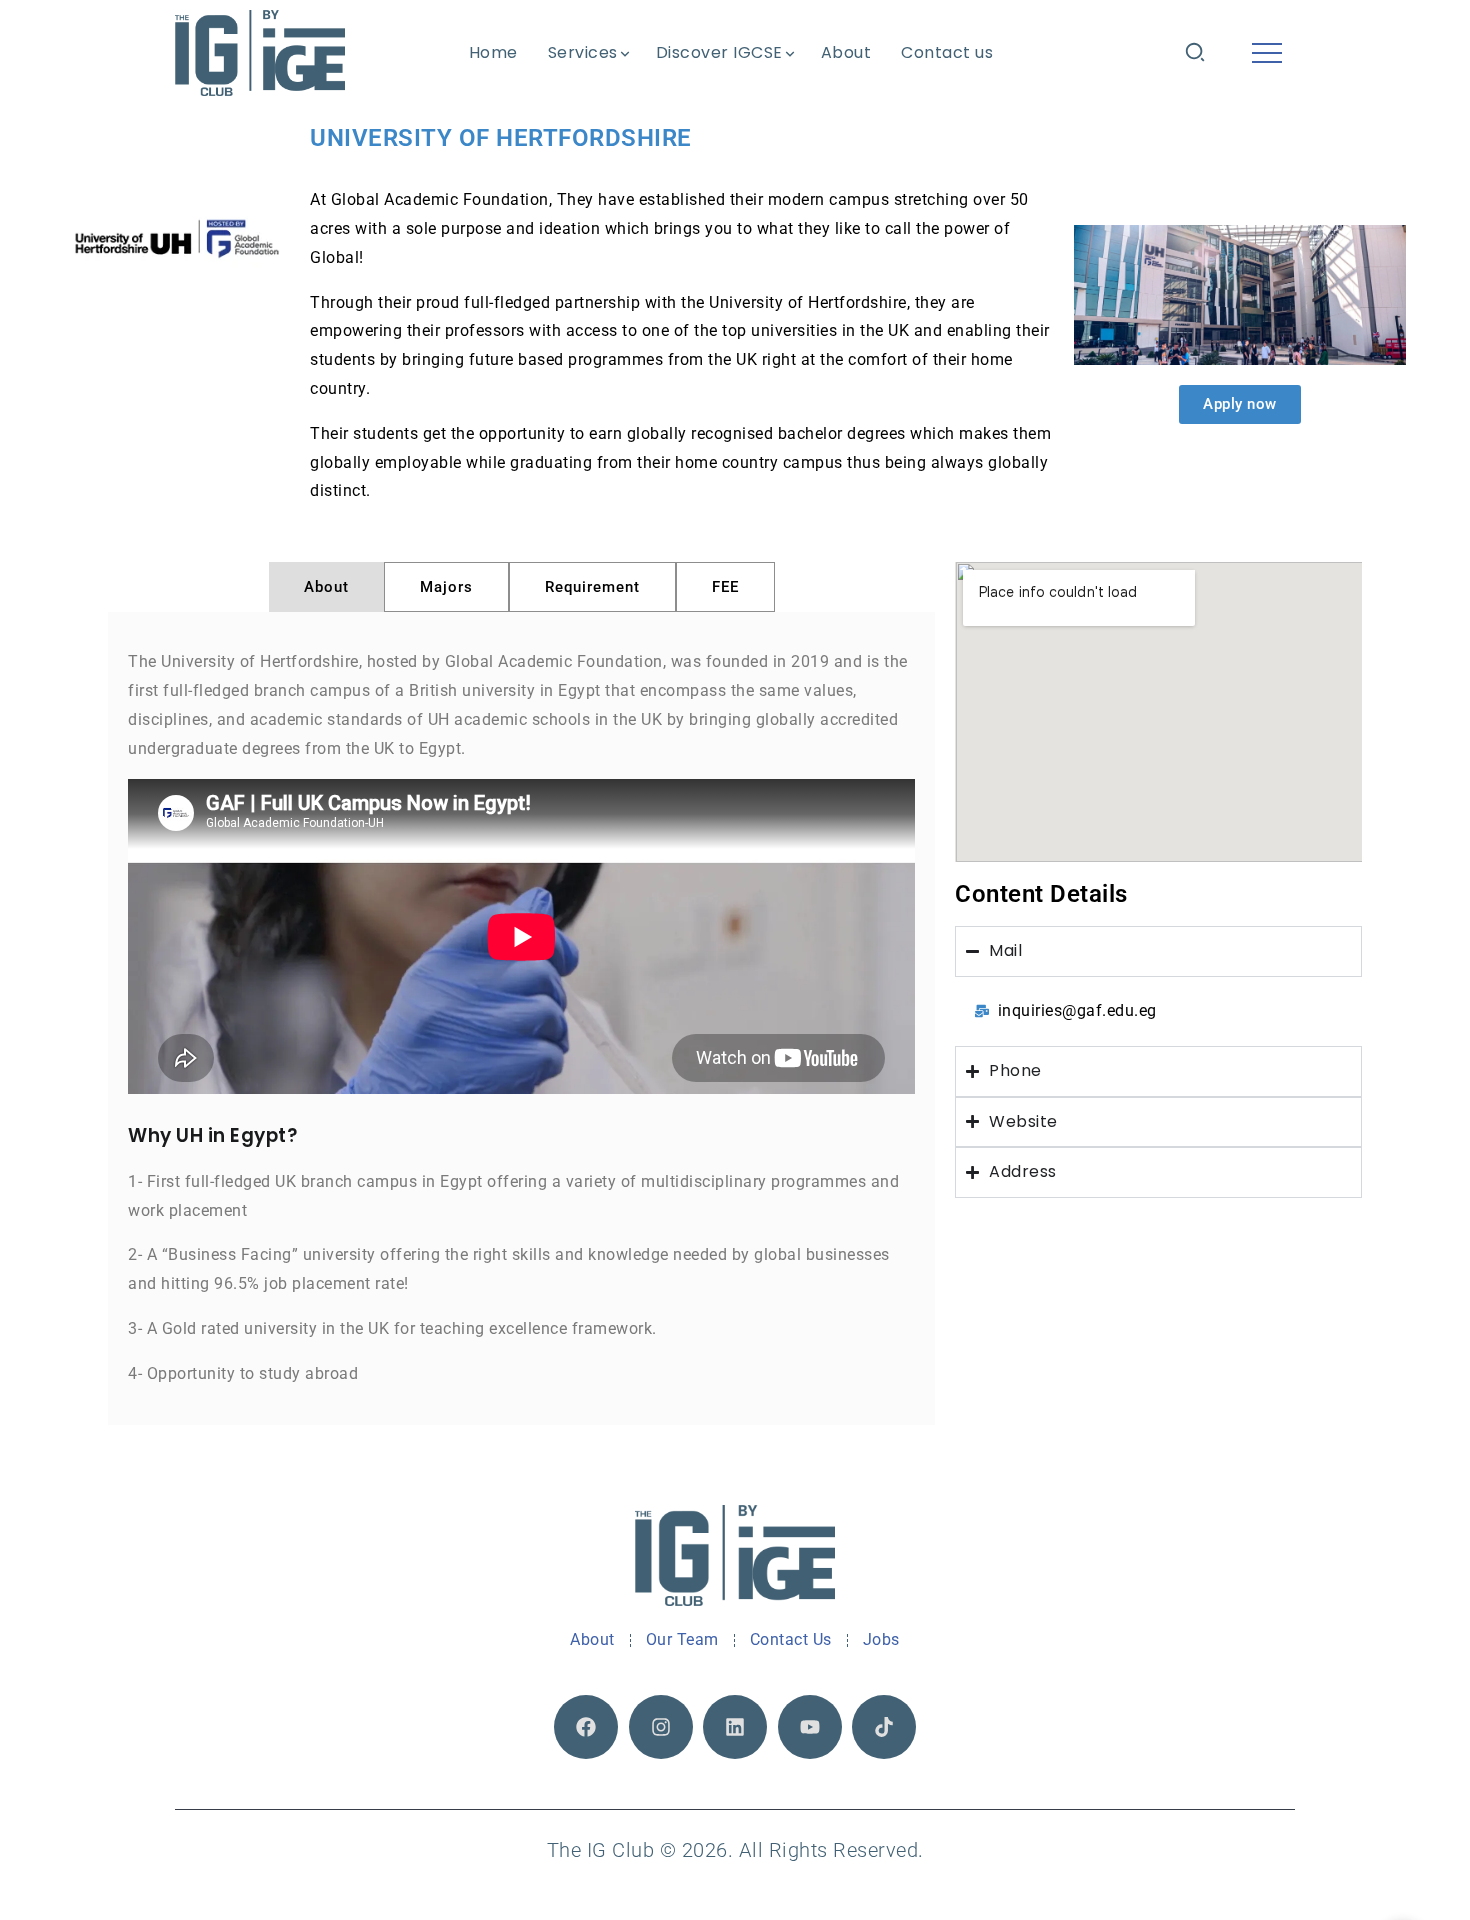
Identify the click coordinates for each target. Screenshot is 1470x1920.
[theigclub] (260, 52)
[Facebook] (586, 1727)
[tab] (326, 587)
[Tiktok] (884, 1727)
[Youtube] (810, 1727)
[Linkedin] (735, 1727)
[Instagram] (661, 1727)
